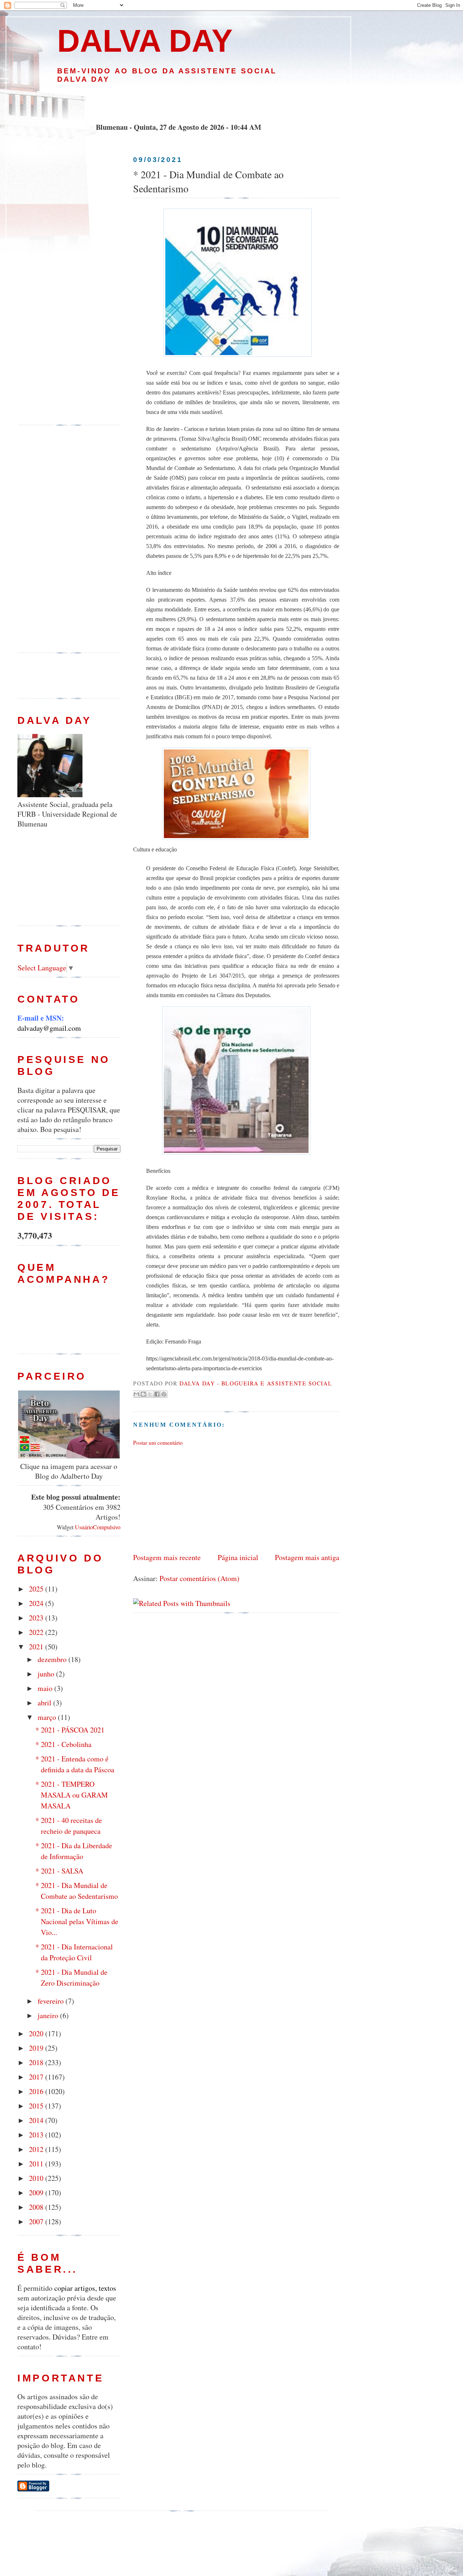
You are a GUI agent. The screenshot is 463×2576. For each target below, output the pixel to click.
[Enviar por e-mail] (136, 1394)
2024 (37, 1603)
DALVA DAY (145, 41)
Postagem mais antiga (307, 1557)
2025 (37, 1589)
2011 (37, 2164)
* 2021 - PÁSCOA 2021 (70, 1730)
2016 (37, 2091)
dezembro (53, 1659)
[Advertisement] (178, 103)
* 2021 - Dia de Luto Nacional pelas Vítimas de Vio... (77, 1921)
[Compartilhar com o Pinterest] (164, 1394)
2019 (37, 2048)
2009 (37, 2193)
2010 (37, 2178)
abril (45, 1703)
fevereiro (52, 2001)
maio (46, 1688)
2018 (37, 2062)
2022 (37, 1632)
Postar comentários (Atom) (199, 1578)
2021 (37, 1647)
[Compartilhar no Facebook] (157, 1394)
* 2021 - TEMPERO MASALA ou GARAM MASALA (72, 1795)
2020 (37, 2034)
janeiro (49, 2015)
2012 (37, 2149)
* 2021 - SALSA (59, 1871)
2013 (37, 2135)
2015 (37, 2106)
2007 (37, 2222)
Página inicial (238, 1557)
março (48, 1717)
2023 (37, 1618)
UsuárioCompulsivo (98, 1527)
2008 (37, 2207)
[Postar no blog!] (143, 1394)
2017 (37, 2077)
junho (47, 1674)
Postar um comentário (158, 1443)
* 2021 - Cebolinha (63, 1744)
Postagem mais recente (167, 1557)
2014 (37, 2120)
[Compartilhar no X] (150, 1394)
